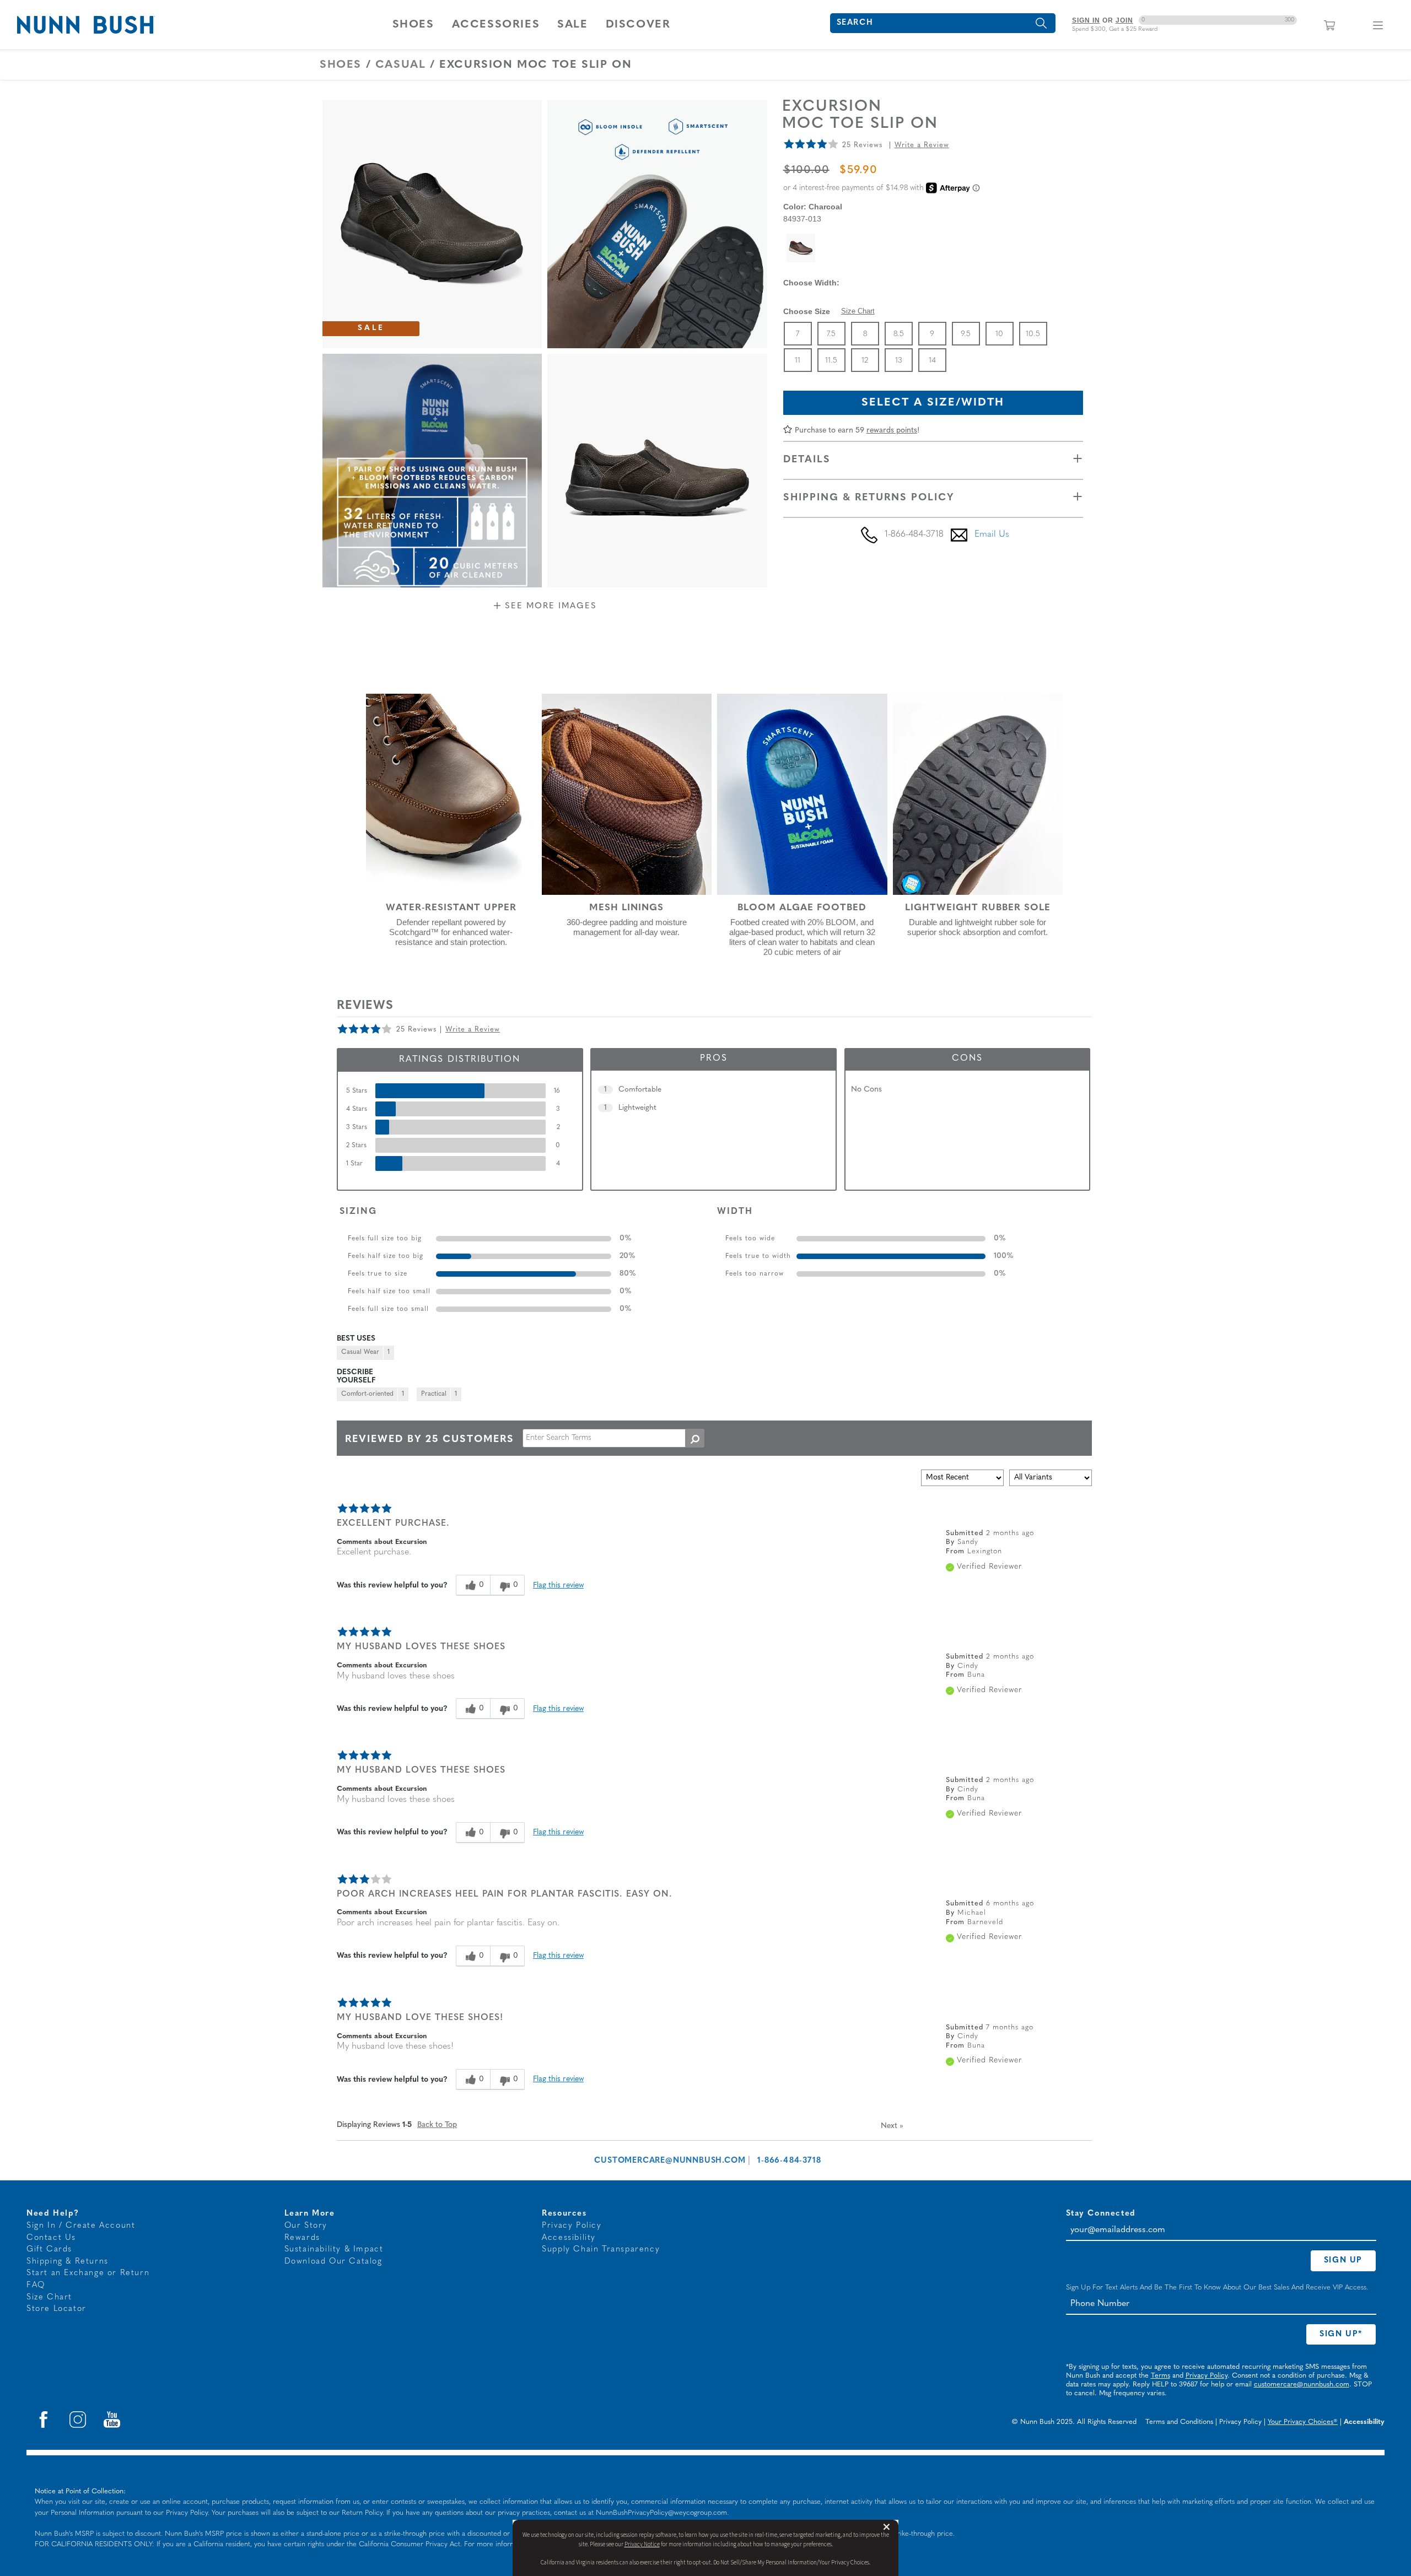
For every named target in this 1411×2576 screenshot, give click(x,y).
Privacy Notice (642, 2544)
